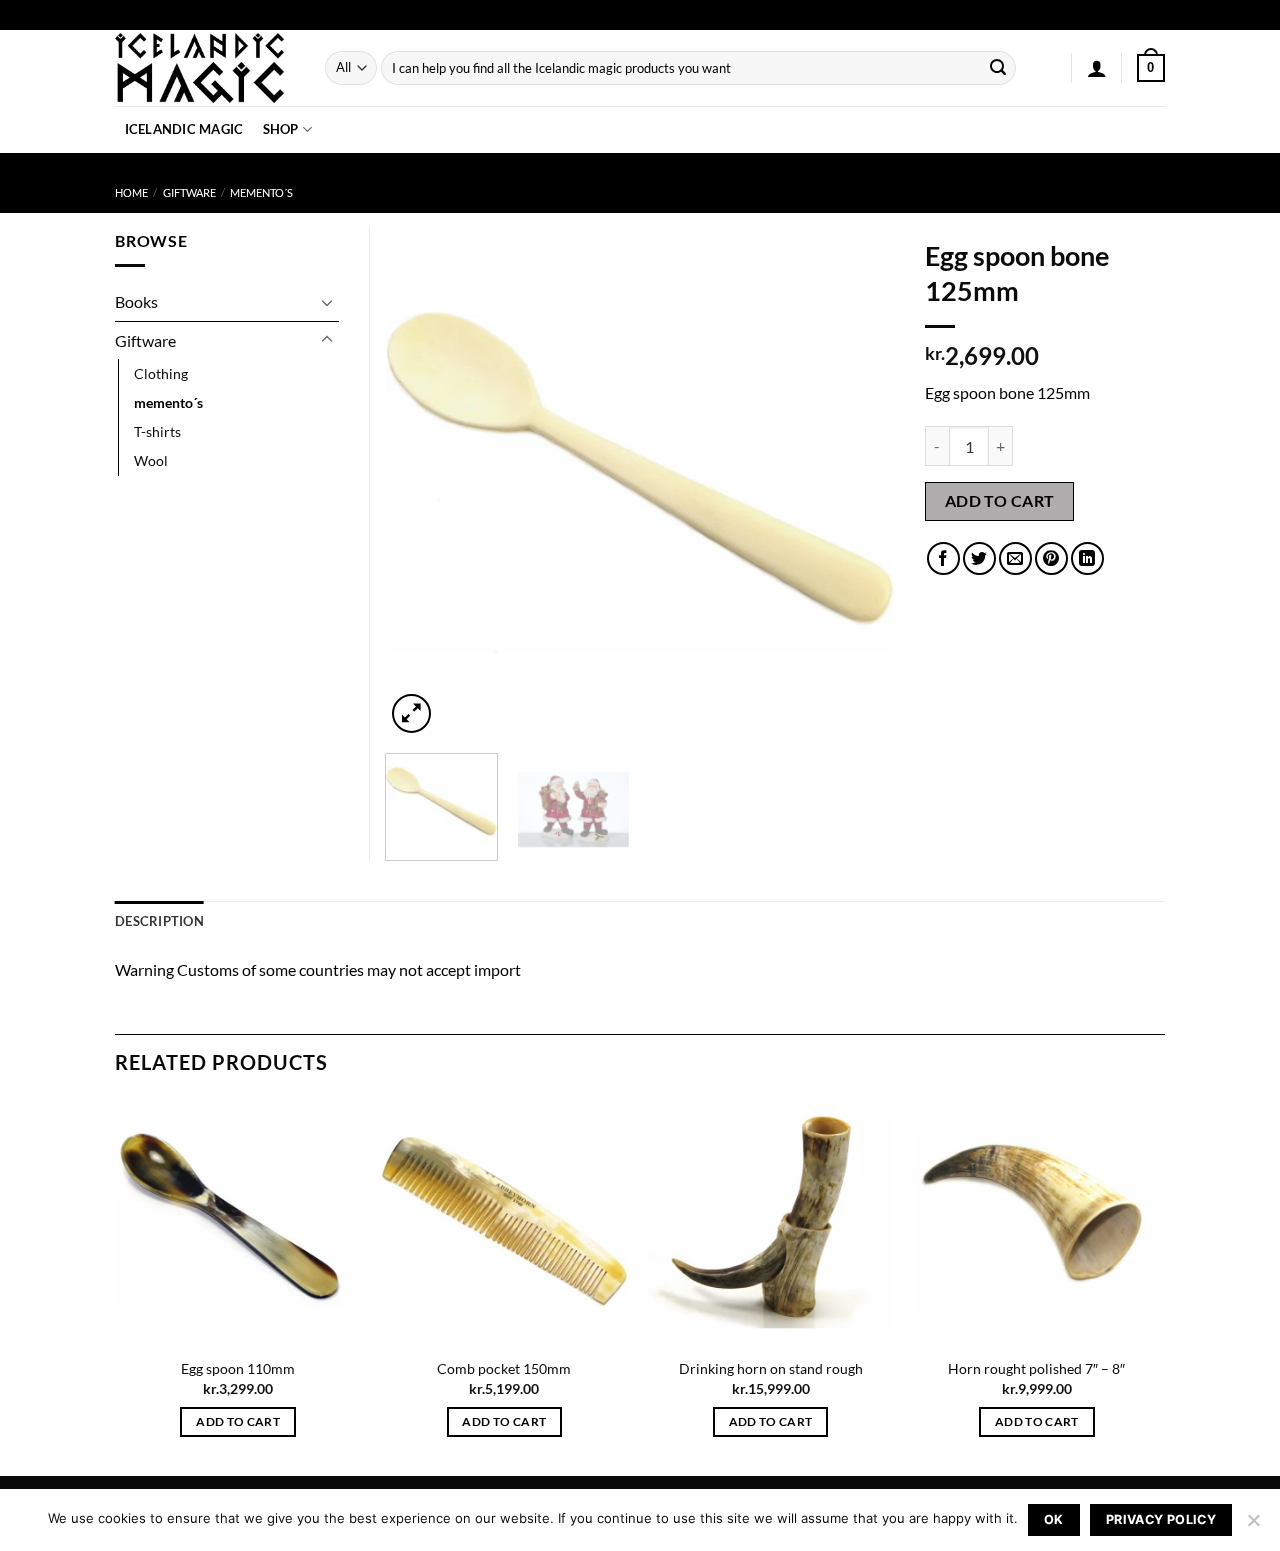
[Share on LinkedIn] (1087, 558)
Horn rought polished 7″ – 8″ (1036, 1368)
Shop (281, 129)
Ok (1054, 1519)
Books (136, 301)
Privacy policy (1161, 1519)
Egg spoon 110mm (238, 1368)
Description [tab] (159, 921)
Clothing (161, 373)
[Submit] (998, 68)
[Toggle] (327, 302)
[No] (1253, 1526)
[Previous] (420, 483)
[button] (1097, 68)
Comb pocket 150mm (504, 1368)
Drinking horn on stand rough (771, 1368)
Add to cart (1000, 501)
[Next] (860, 483)
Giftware (189, 192)
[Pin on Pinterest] (1051, 558)
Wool (151, 460)
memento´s (261, 192)
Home (131, 192)
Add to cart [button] (238, 1421)
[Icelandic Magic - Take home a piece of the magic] (205, 68)
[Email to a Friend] (1015, 558)
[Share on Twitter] (979, 558)
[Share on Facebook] (943, 558)
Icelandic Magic (184, 129)
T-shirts (157, 431)
